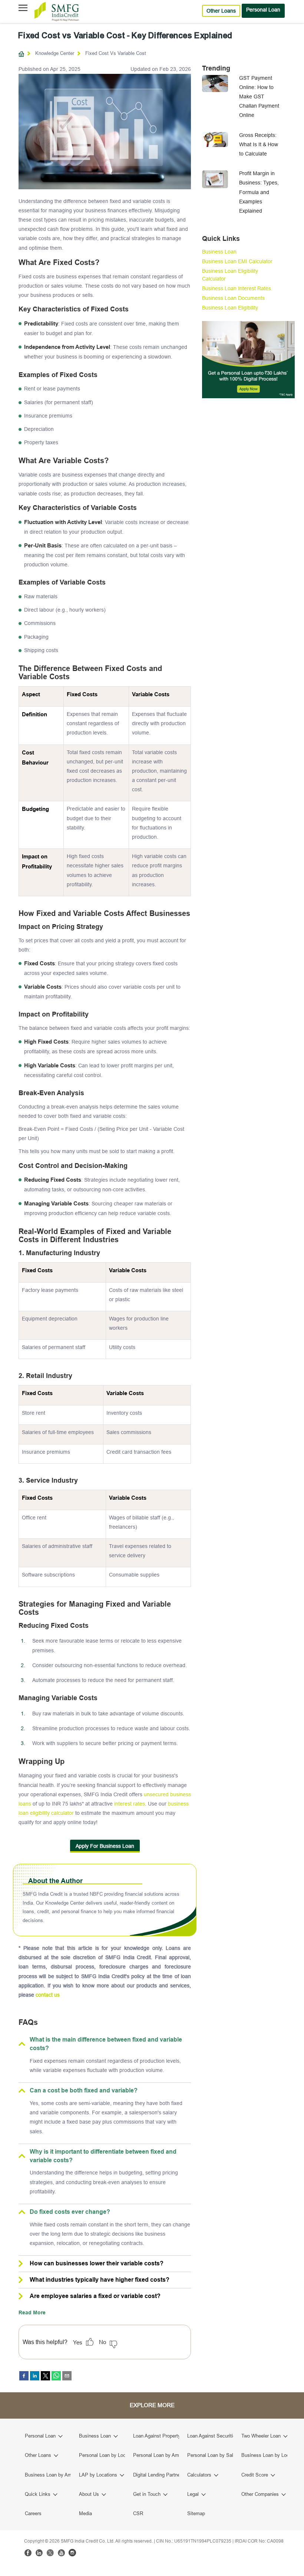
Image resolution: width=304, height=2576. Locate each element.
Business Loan (219, 252)
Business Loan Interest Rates (237, 288)
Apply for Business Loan (105, 1846)
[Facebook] (28, 2553)
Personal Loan (263, 10)
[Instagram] (72, 2553)
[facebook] (24, 2376)
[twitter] (45, 2376)
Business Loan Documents (233, 298)
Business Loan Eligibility (230, 308)
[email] (67, 2376)
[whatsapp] (56, 2376)
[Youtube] (61, 2553)
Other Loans (221, 11)
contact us (48, 1995)
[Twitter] (50, 2553)
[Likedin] (39, 2553)
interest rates (130, 1804)
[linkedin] (35, 2376)
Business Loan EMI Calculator (237, 261)
